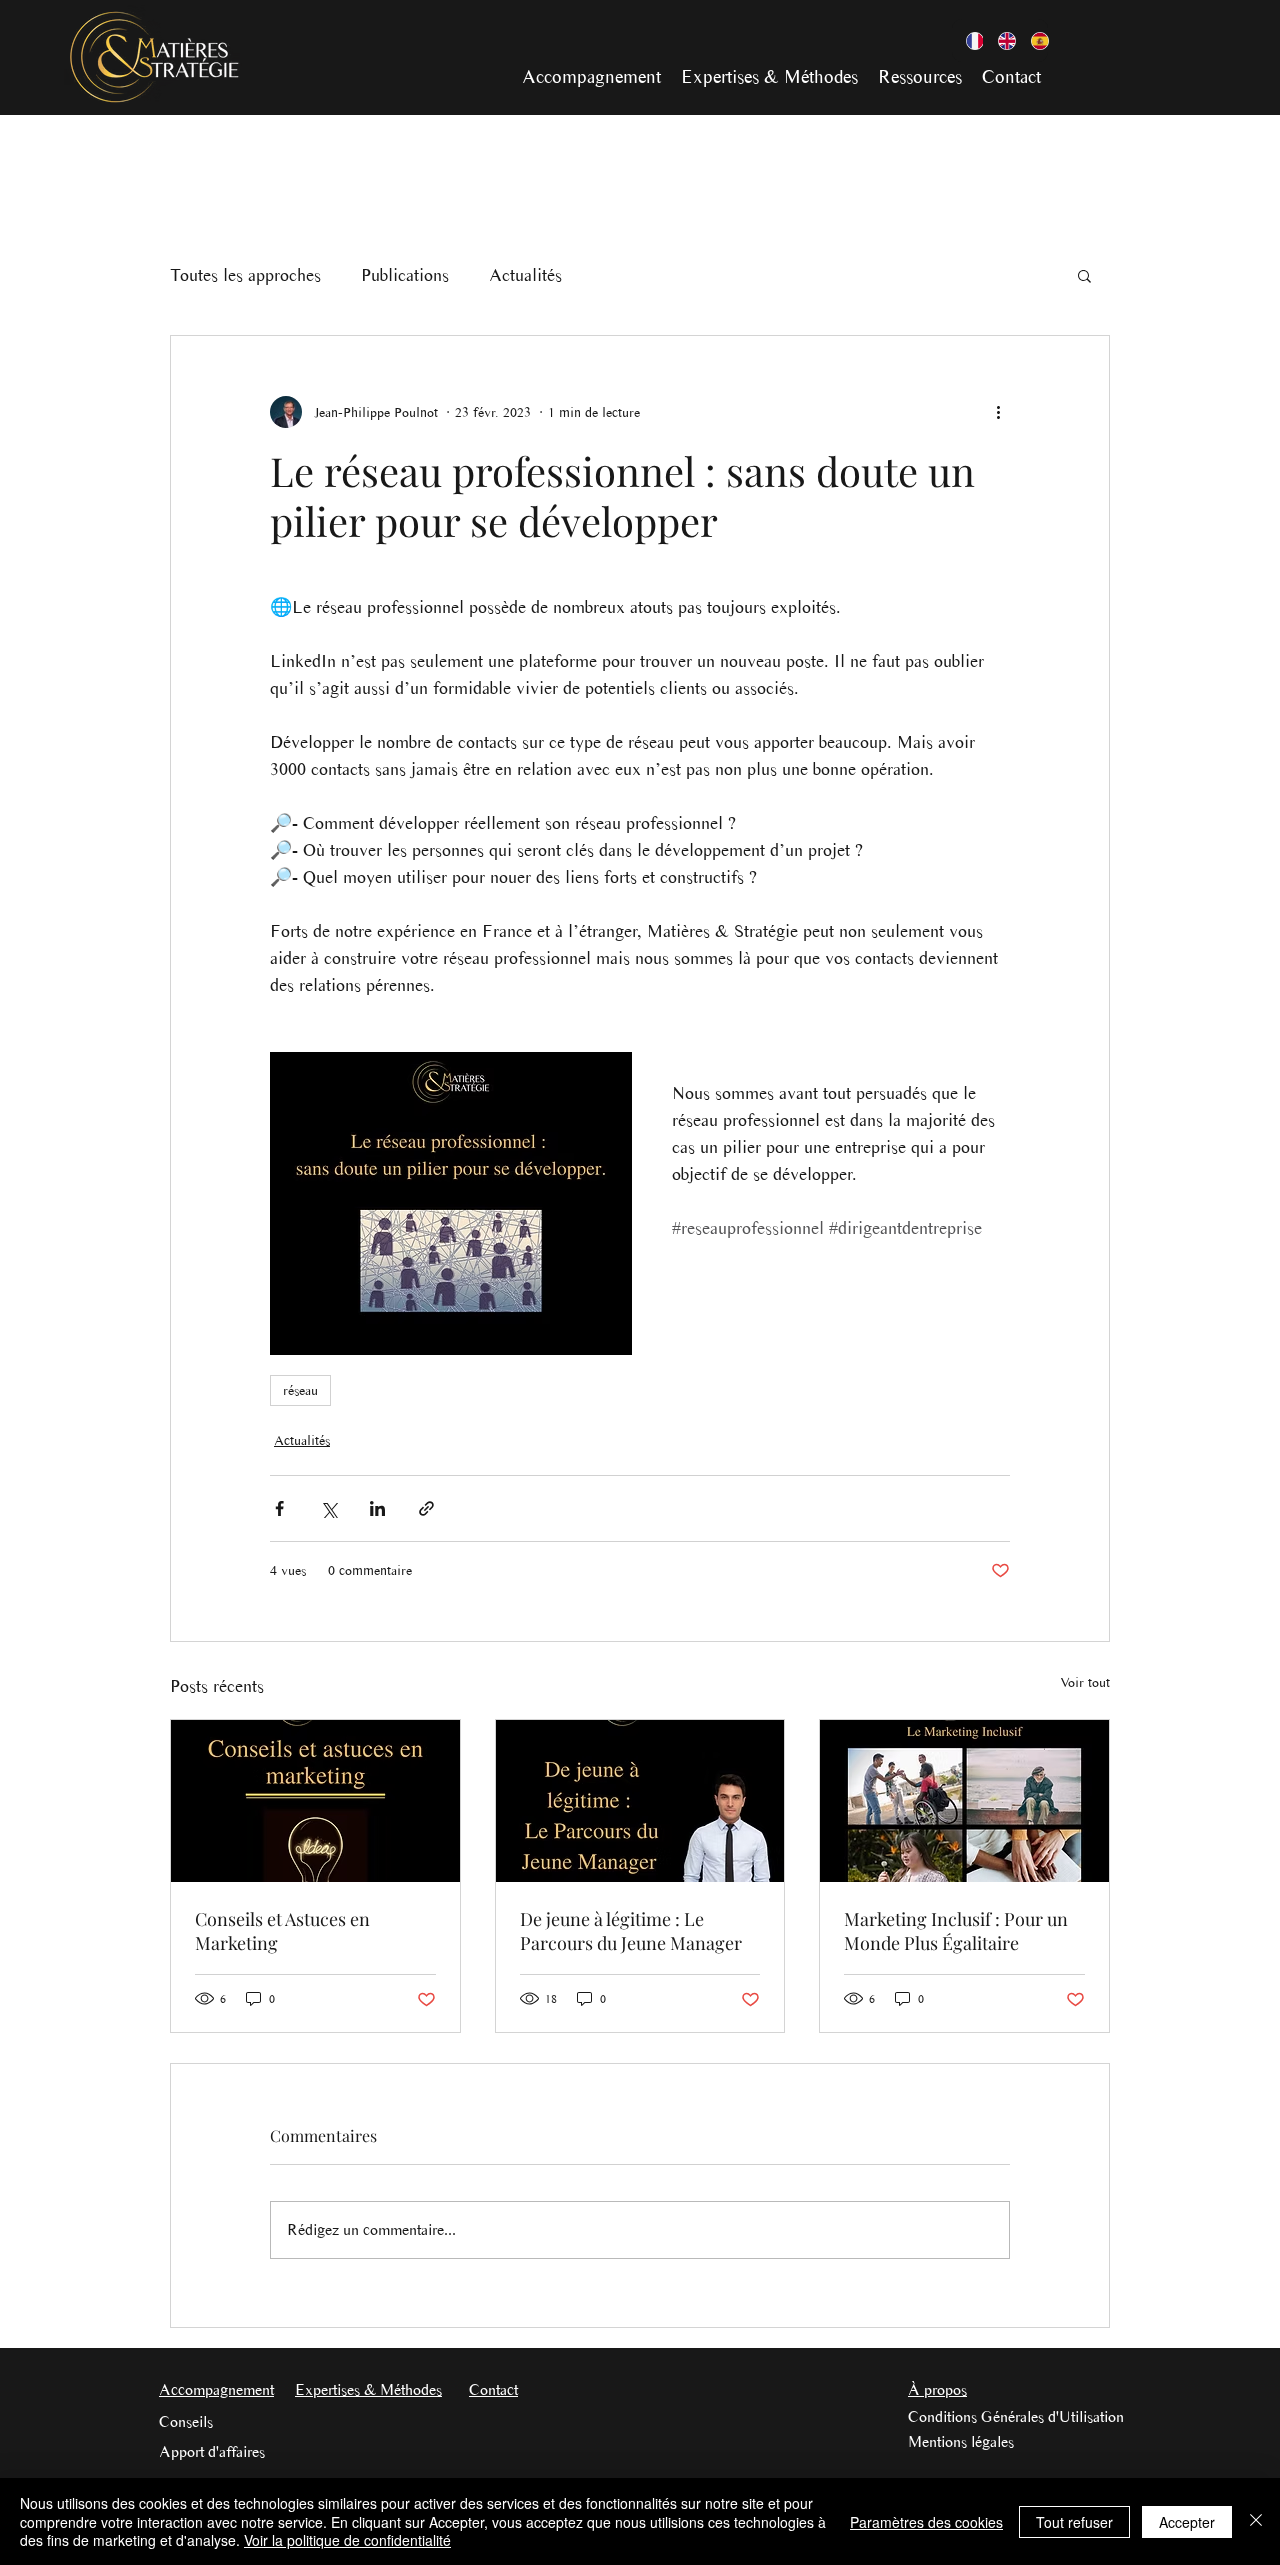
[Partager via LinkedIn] (377, 1508)
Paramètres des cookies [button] (926, 2522)
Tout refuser (1074, 2522)
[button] (1084, 275)
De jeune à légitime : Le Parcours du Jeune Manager (631, 1931)
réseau (300, 1390)
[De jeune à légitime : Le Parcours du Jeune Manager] (640, 1801)
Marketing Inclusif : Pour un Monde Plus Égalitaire (956, 1931)
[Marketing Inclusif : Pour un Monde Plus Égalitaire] (964, 1801)
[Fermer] (1256, 2521)
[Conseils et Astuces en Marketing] (315, 1801)
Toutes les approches (245, 274)
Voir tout (1085, 1682)
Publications (405, 274)
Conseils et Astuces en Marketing (282, 1931)
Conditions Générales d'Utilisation (1016, 2416)
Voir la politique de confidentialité (347, 2540)
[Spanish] (1032, 40)
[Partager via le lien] (426, 1508)
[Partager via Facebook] (279, 1508)
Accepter (1187, 2522)
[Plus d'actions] (998, 412)
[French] (967, 40)
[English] (999, 40)
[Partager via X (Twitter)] (328, 1508)
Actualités (525, 274)
